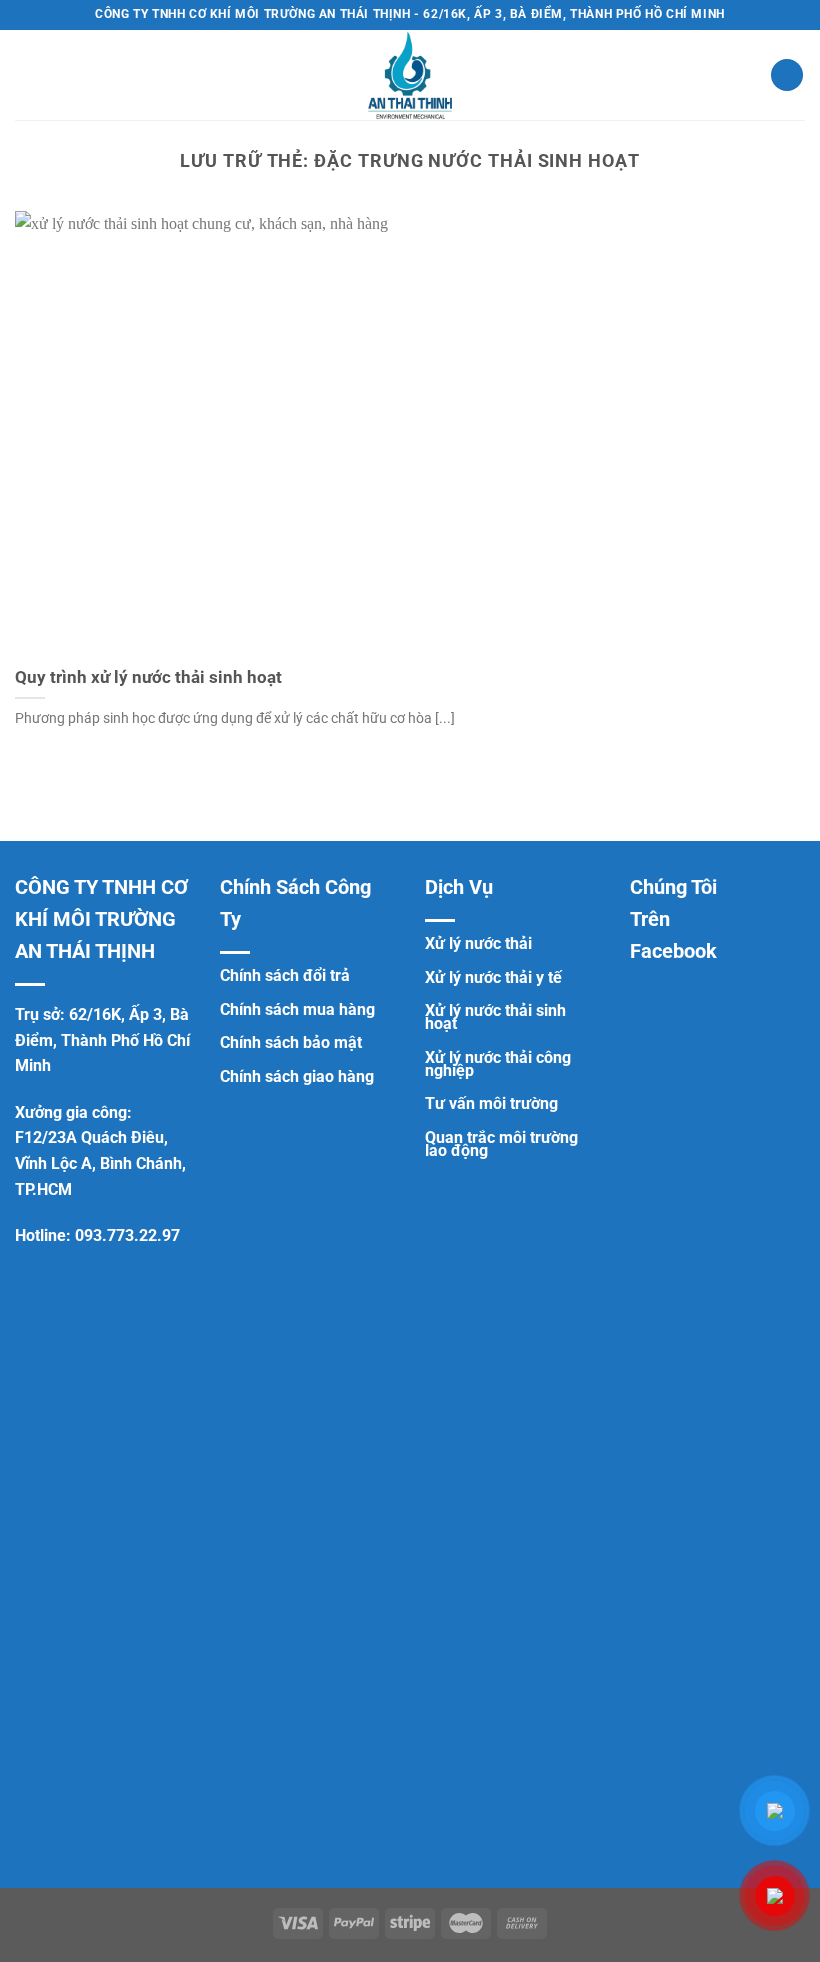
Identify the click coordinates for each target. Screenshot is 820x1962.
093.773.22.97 (127, 1235)
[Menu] (27, 74)
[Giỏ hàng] (787, 75)
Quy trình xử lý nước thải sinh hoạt (148, 677)
